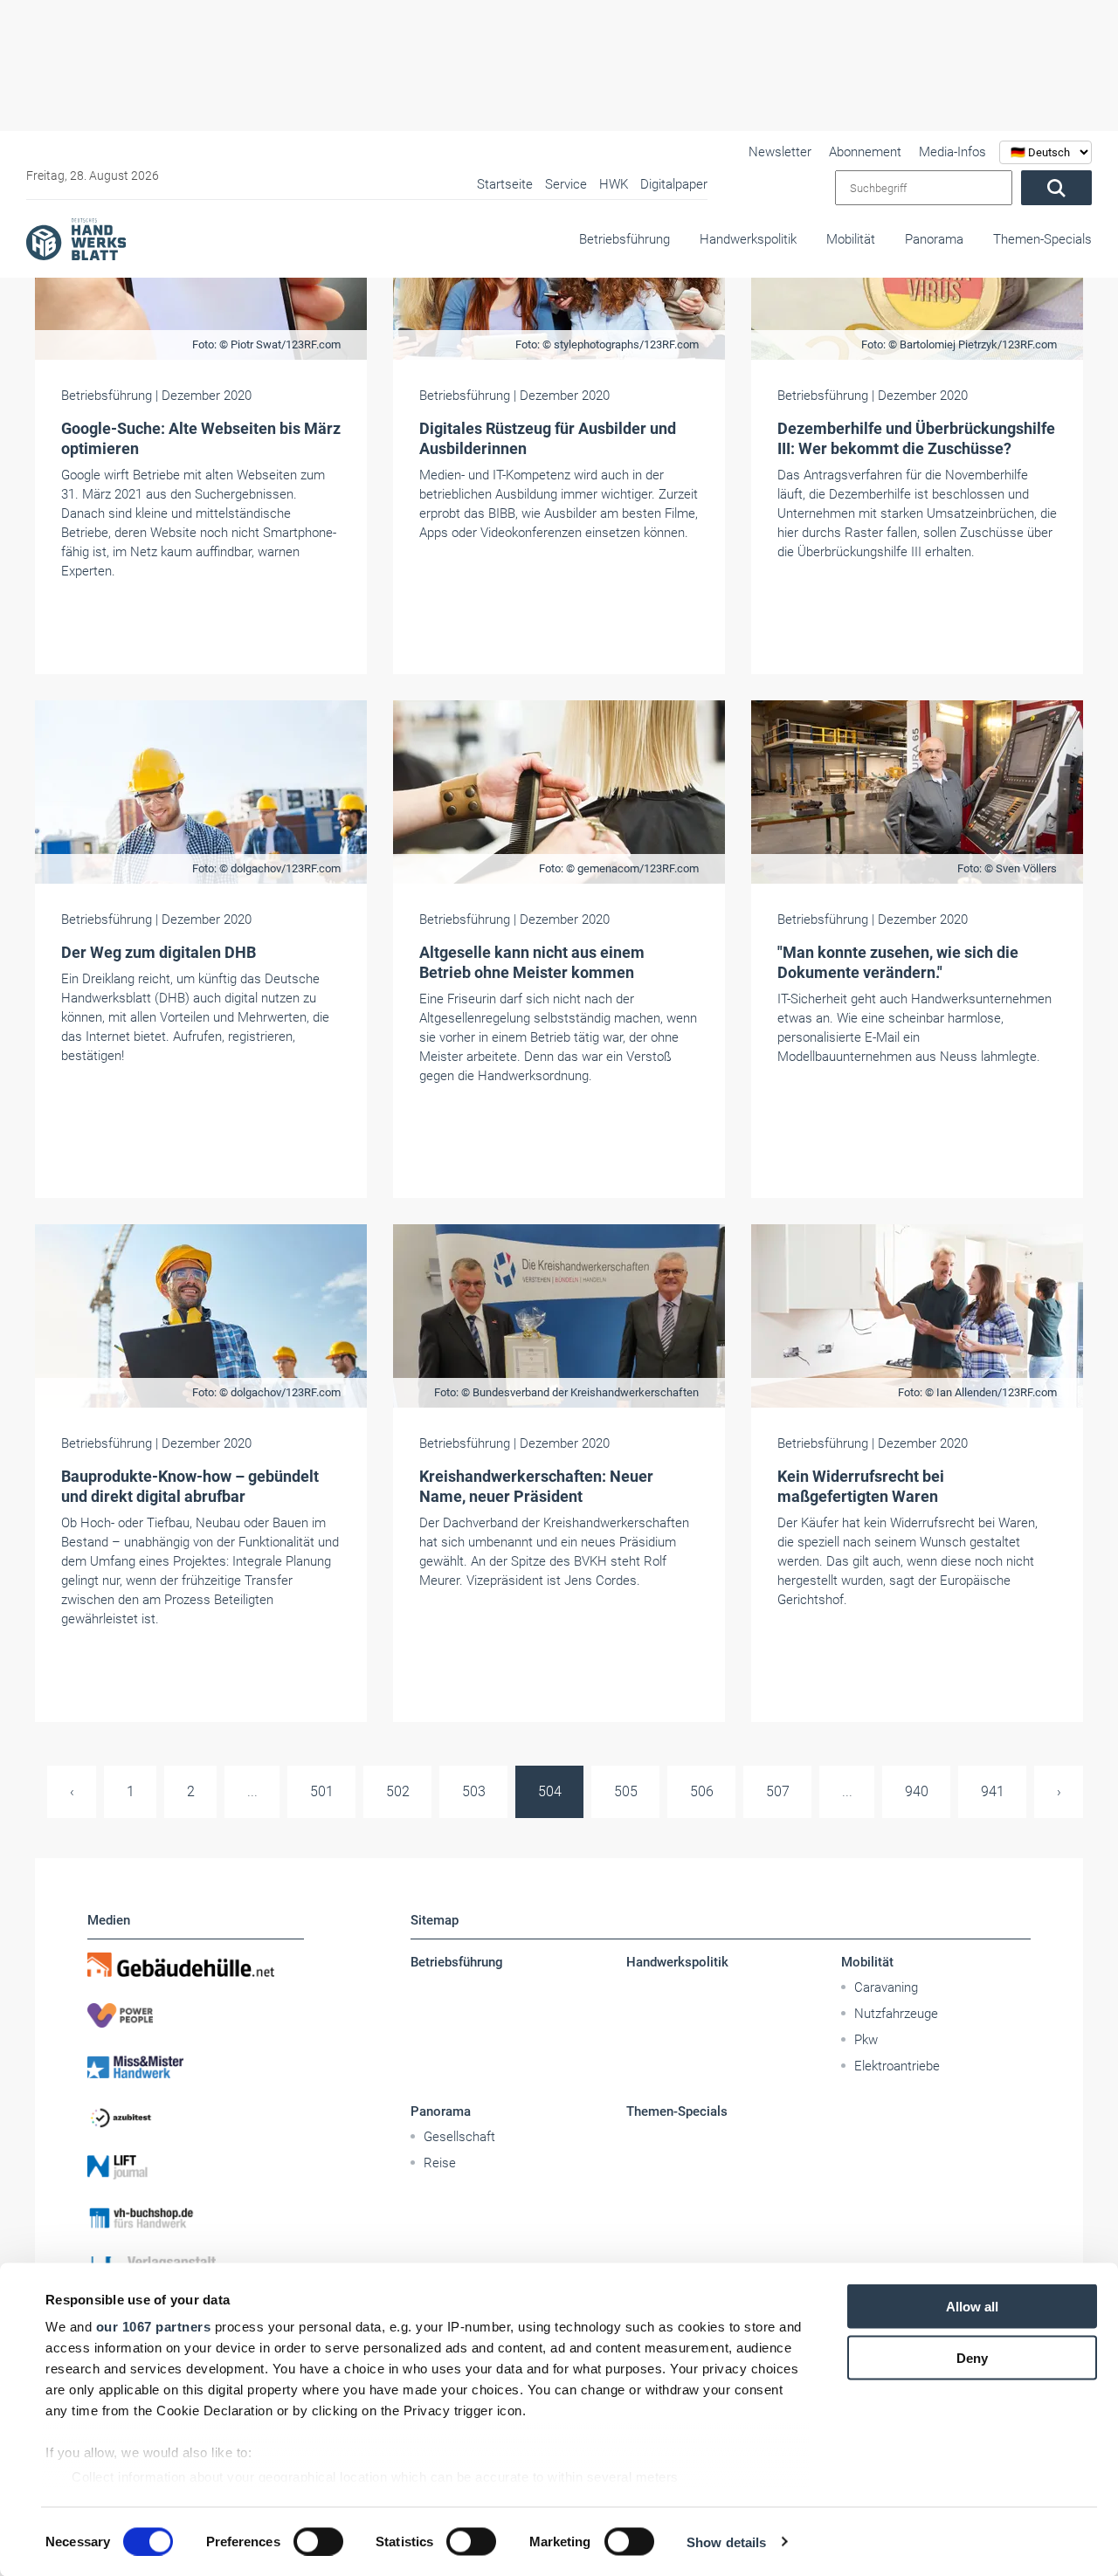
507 (778, 1791)
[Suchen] (1056, 188)
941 (993, 1791)
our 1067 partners (154, 2327)
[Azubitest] (196, 2117)
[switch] (318, 2541)
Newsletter (780, 152)
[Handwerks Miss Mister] (196, 2066)
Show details (726, 2542)
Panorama (934, 239)
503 (474, 1791)
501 (322, 1791)
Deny (972, 2357)
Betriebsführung (625, 239)
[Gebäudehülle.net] (196, 1965)
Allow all (972, 2307)
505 (626, 1791)
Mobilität (851, 239)
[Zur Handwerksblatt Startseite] (76, 238)
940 (917, 1791)
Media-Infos (952, 152)
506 (702, 1791)
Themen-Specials (1042, 239)
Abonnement (865, 152)
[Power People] (196, 2015)
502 (398, 1791)
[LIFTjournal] (196, 2167)
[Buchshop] (196, 2218)
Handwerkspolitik (748, 239)
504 (550, 1791)
